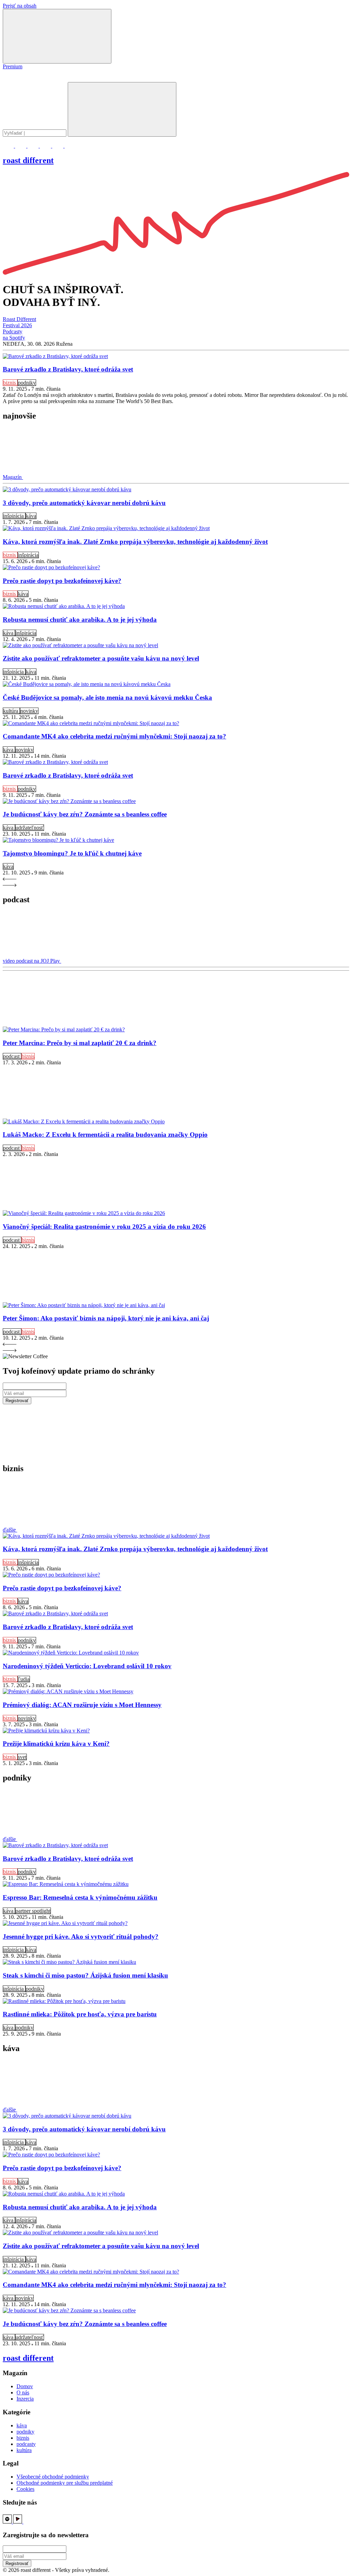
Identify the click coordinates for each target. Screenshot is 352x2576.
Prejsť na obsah (20, 6)
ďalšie (10, 1530)
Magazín (13, 477)
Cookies (25, 2489)
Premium (13, 66)
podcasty (26, 2444)
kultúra (11, 711)
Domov (25, 2386)
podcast (12, 1056)
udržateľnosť (30, 828)
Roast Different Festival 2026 (19, 322)
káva (31, 516)
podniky (27, 383)
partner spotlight (33, 1911)
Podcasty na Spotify (14, 335)
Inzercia (25, 2399)
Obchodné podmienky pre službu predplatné (65, 2483)
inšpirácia (14, 516)
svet (22, 1757)
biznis (10, 383)
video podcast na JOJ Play (32, 961)
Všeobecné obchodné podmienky (53, 2477)
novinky (29, 711)
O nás (23, 2392)
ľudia (24, 1679)
